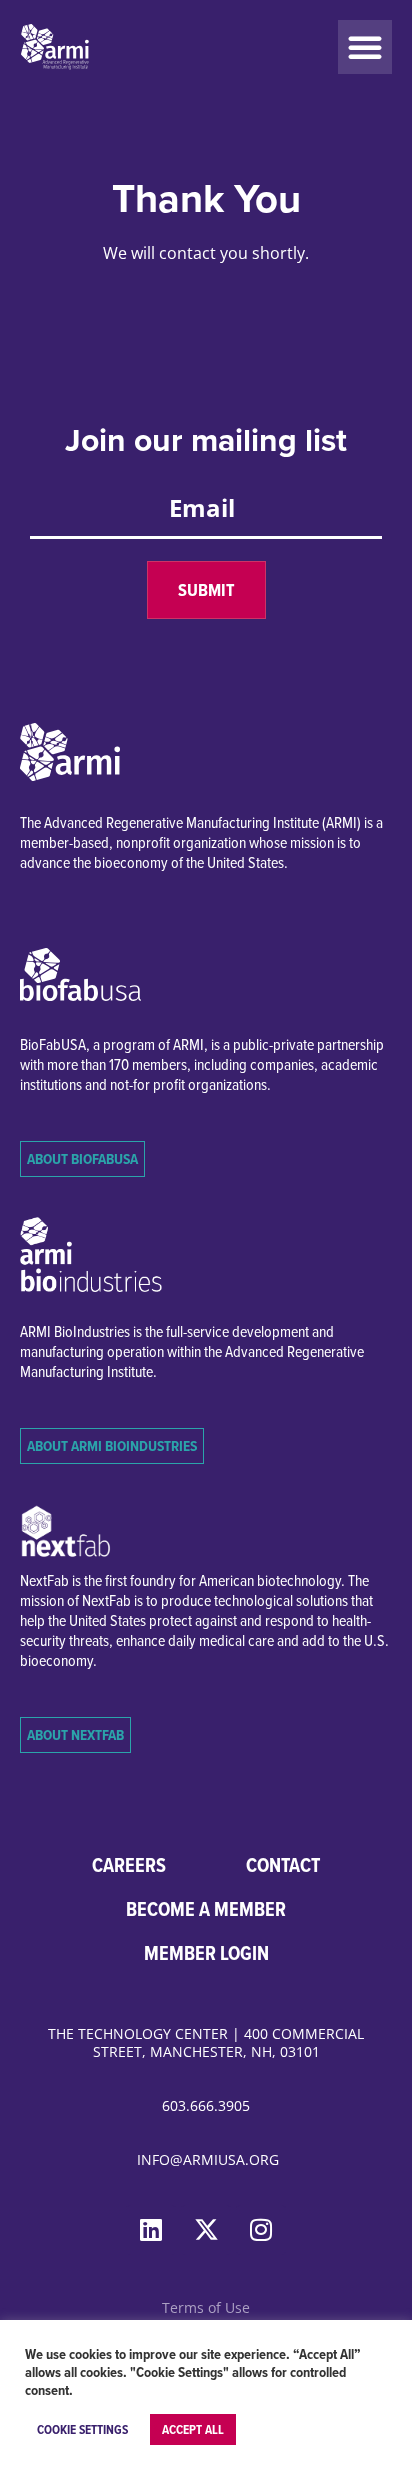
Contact (283, 1865)
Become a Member (206, 1909)
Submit (206, 590)
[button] (365, 47)
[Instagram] (261, 2230)
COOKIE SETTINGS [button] (82, 2429)
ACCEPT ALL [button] (193, 2429)
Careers (129, 1865)
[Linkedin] (151, 2230)
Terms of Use (206, 2307)
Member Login (206, 1953)
